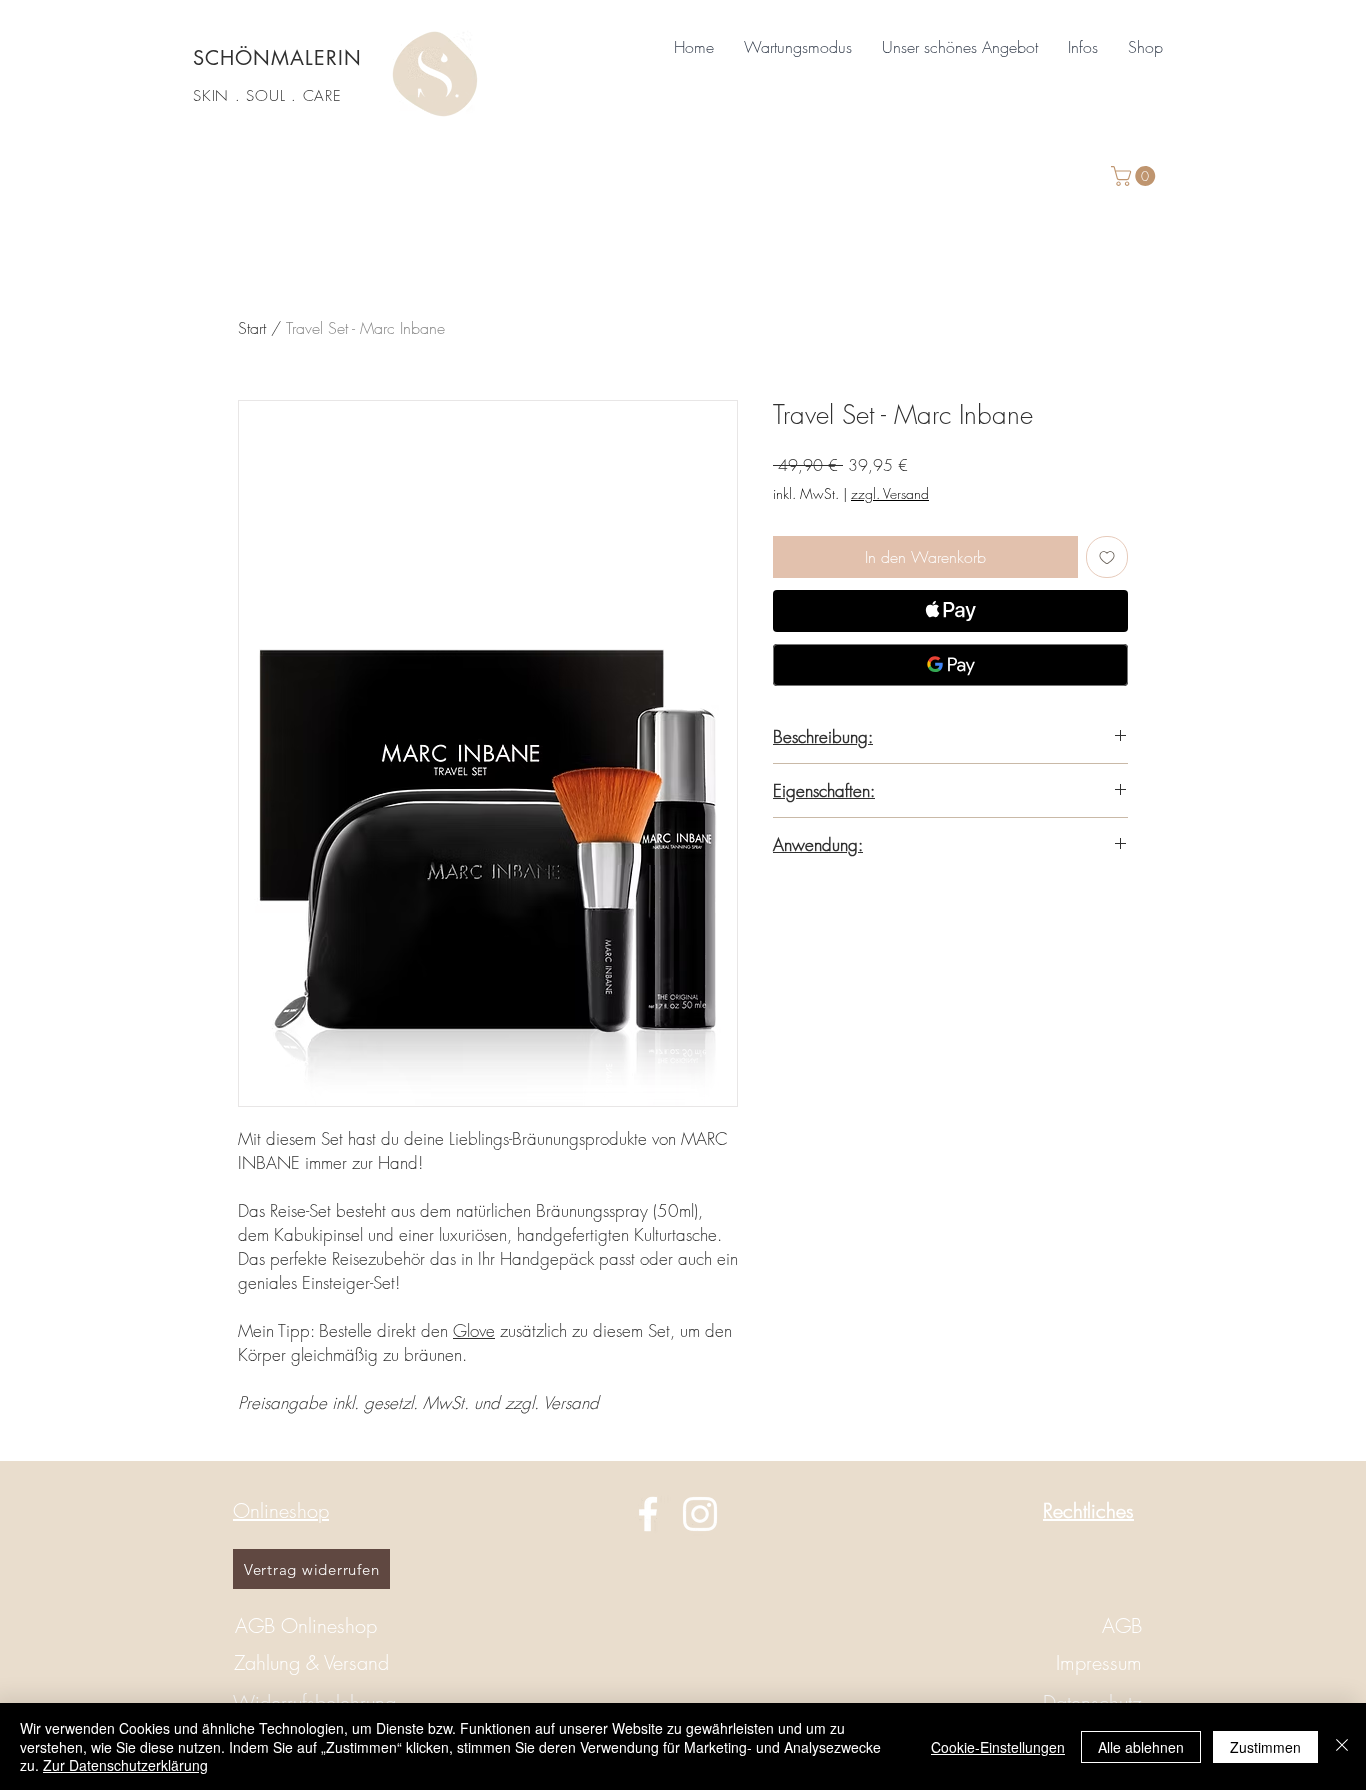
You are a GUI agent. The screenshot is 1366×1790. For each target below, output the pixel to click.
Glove (474, 1330)
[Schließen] (1342, 1746)
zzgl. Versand (890, 493)
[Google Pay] (950, 665)
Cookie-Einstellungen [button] (998, 1747)
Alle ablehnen (1141, 1747)
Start (252, 328)
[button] (960, 47)
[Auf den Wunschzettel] (1107, 557)
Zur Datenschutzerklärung (125, 1765)
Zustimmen (1265, 1747)
